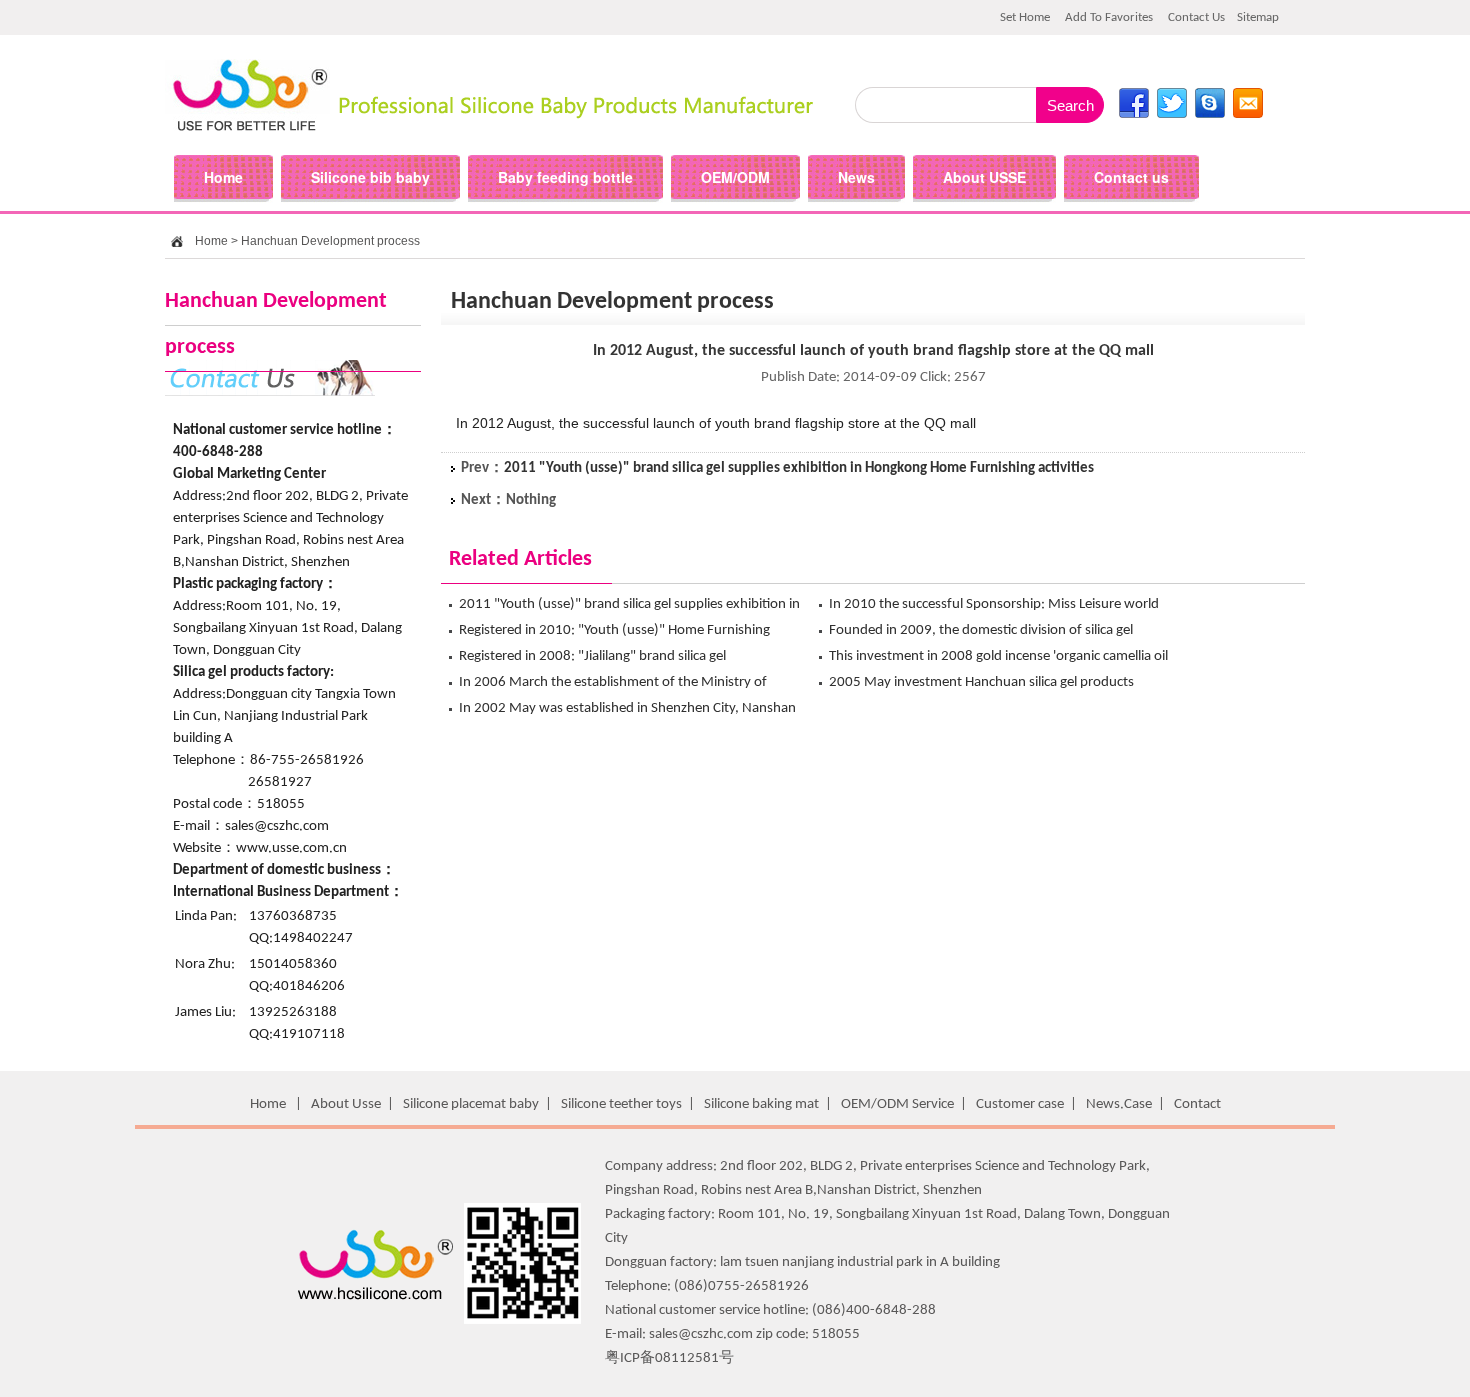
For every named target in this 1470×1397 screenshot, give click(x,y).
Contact (1197, 1104)
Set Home (1025, 17)
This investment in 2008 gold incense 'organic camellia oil (998, 656)
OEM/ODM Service (897, 1104)
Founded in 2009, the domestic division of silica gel (981, 630)
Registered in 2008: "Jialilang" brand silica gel (592, 656)
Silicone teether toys (621, 1104)
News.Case (1119, 1104)
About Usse (346, 1104)
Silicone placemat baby (471, 1104)
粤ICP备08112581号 (669, 1358)
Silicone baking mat (761, 1104)
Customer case (1020, 1104)
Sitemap (1258, 17)
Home (211, 241)
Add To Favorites (1109, 17)
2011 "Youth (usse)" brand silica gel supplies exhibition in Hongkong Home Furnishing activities (799, 468)
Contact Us (1196, 17)
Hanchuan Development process (330, 241)
